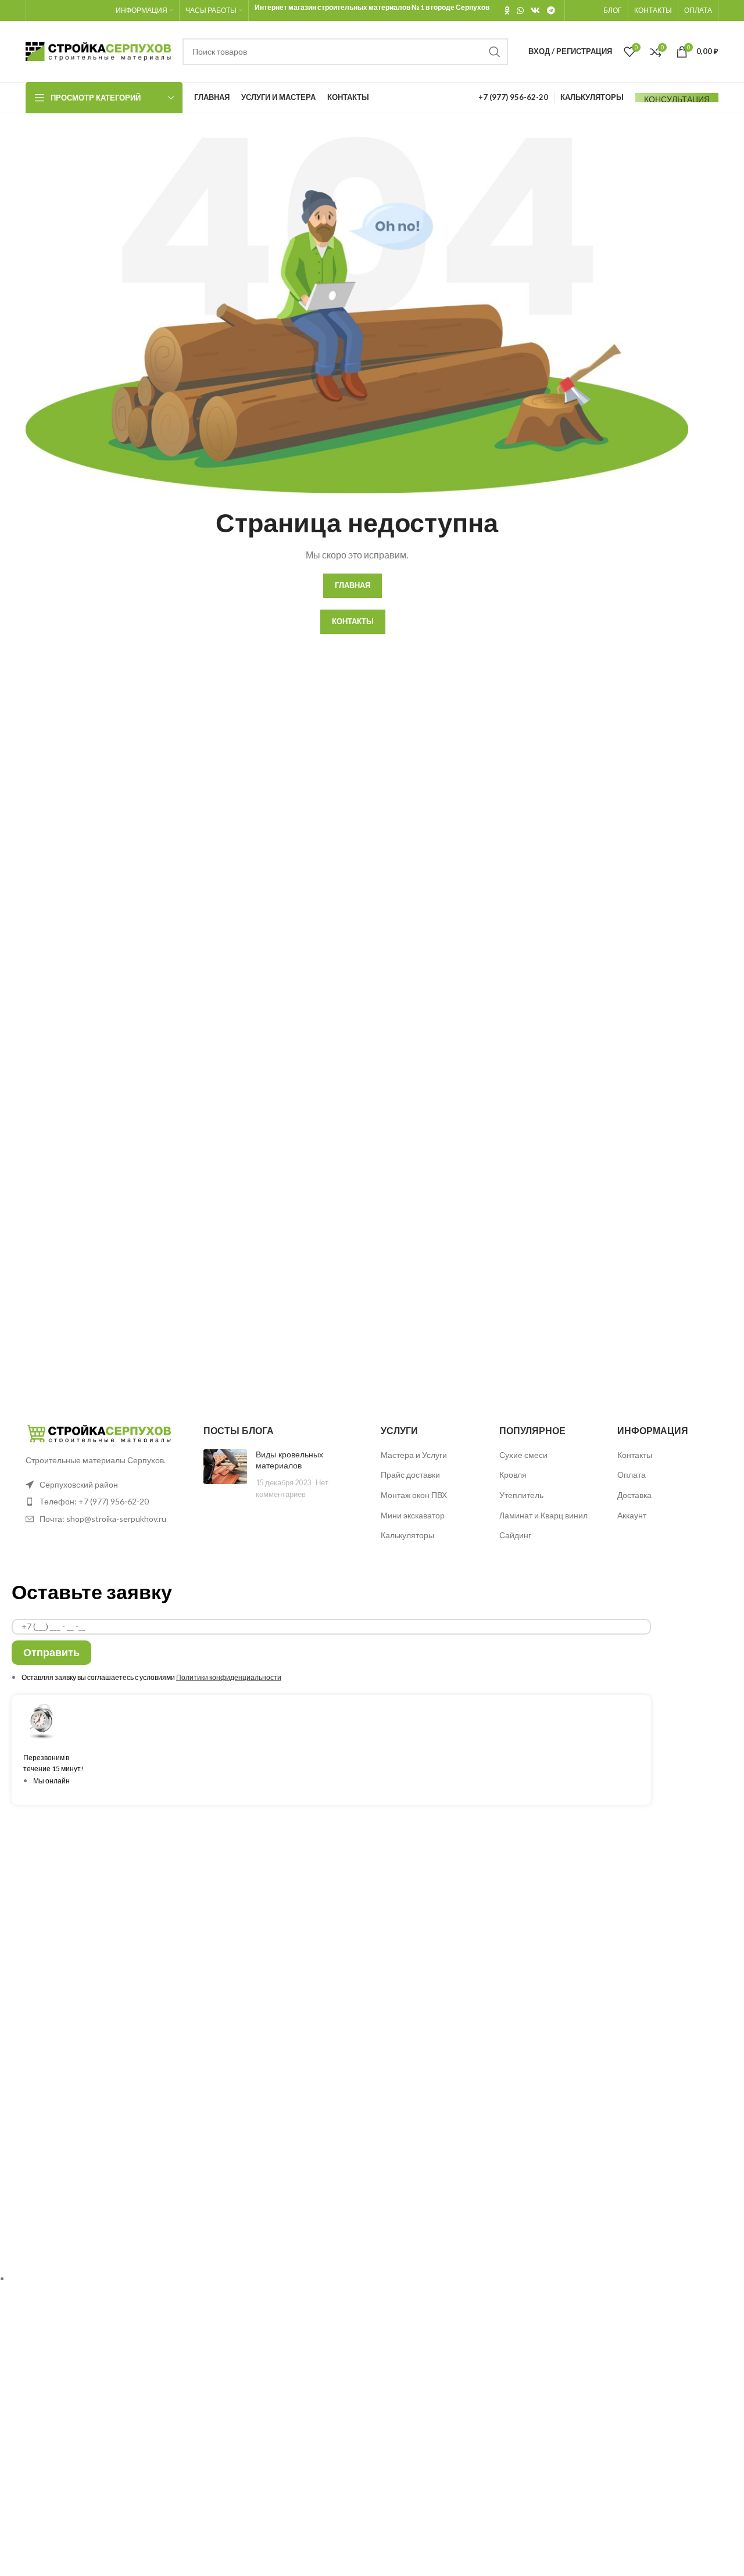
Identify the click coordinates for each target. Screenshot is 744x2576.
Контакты (635, 1455)
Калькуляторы (407, 1535)
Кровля (513, 1475)
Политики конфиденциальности (229, 1677)
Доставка (634, 1495)
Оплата (632, 1475)
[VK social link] (535, 10)
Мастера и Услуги (414, 1455)
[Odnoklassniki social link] (507, 10)
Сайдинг (515, 1535)
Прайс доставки (410, 1475)
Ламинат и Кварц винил (543, 1515)
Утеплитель (521, 1495)
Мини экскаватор (413, 1515)
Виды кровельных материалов (289, 1460)
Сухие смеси (523, 1455)
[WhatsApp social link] (520, 10)
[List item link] (106, 1502)
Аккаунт (632, 1515)
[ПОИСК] (495, 52)
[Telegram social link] (551, 10)
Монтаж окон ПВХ (414, 1495)
